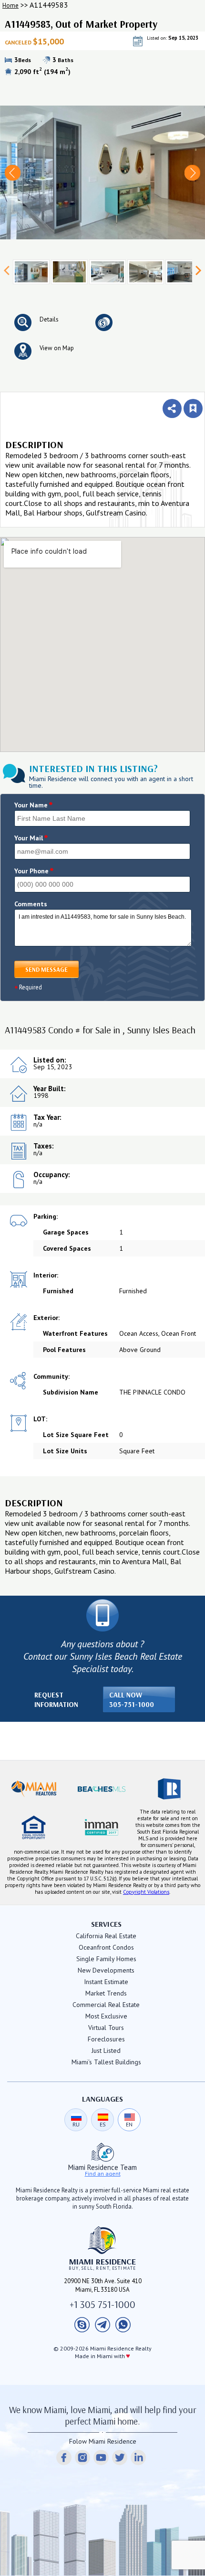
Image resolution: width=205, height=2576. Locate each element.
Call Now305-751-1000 (132, 1700)
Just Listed (106, 2050)
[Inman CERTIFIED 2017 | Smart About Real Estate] (102, 1827)
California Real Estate (106, 1936)
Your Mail (31, 838)
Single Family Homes (106, 1959)
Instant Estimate (106, 1982)
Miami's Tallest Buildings (106, 2062)
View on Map (57, 348)
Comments (31, 904)
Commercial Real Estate (106, 2005)
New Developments (106, 1970)
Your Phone (34, 871)
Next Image (192, 173)
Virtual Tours (106, 2028)
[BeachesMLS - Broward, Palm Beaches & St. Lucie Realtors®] (102, 1789)
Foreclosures (106, 2039)
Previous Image (13, 173)
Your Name (34, 805)
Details (49, 319)
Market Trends (106, 1993)
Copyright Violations (146, 1892)
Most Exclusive (106, 2016)
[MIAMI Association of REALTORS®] (34, 1789)
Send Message (46, 969)
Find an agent (103, 2174)
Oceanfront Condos (106, 1947)
